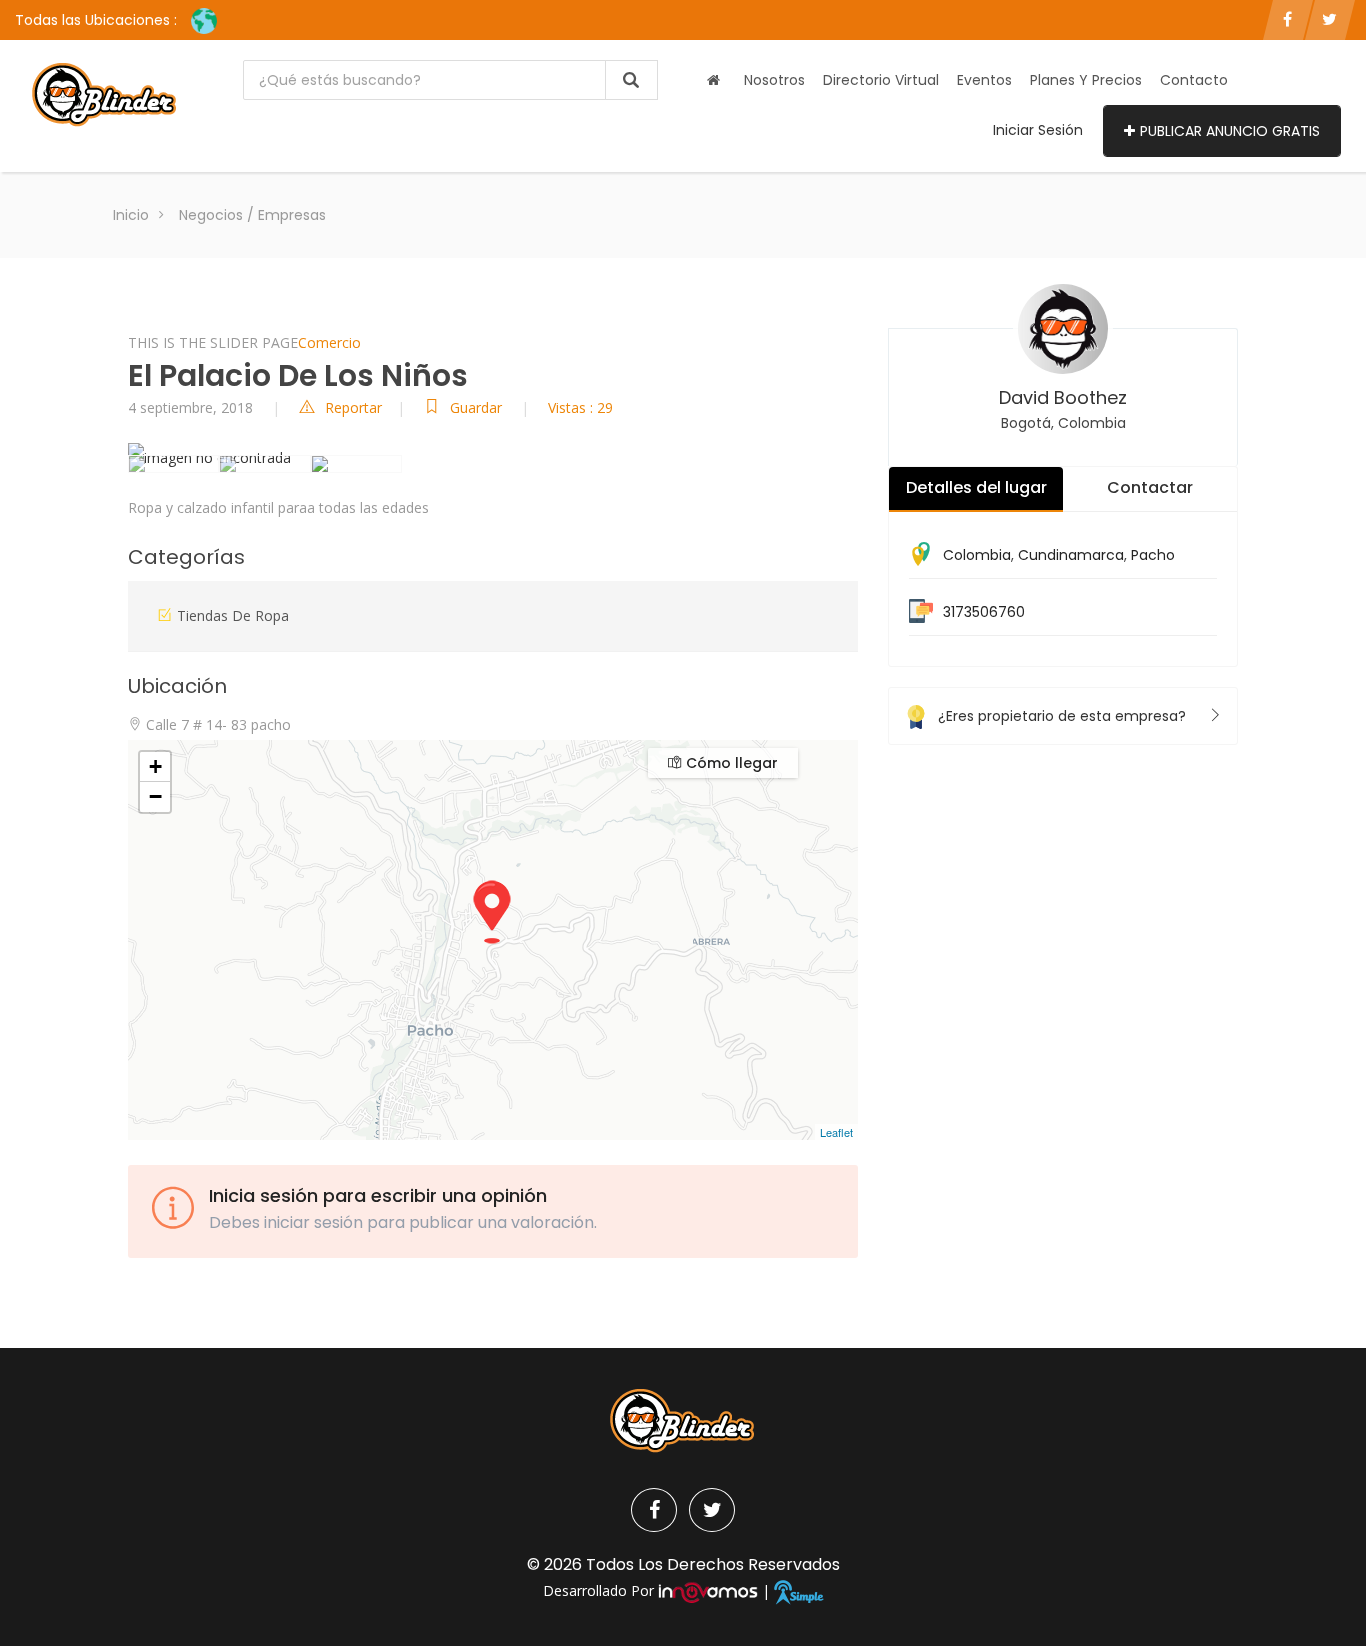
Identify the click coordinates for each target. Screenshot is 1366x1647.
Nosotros (774, 80)
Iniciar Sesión (1038, 130)
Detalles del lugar (976, 487)
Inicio (131, 215)
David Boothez (1063, 397)
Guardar (478, 407)
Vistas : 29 (580, 407)
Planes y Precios (1086, 80)
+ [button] (155, 766)
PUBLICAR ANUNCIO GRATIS (1230, 131)
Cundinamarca (1071, 555)
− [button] (155, 796)
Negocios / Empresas (252, 215)
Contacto (1194, 80)
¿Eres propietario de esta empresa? (1062, 716)
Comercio (329, 342)
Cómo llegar (730, 763)
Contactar (1150, 487)
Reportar (353, 407)
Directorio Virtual (881, 80)
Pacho (1153, 555)
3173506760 (984, 612)
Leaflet (836, 1132)
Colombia (977, 555)
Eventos (984, 80)
